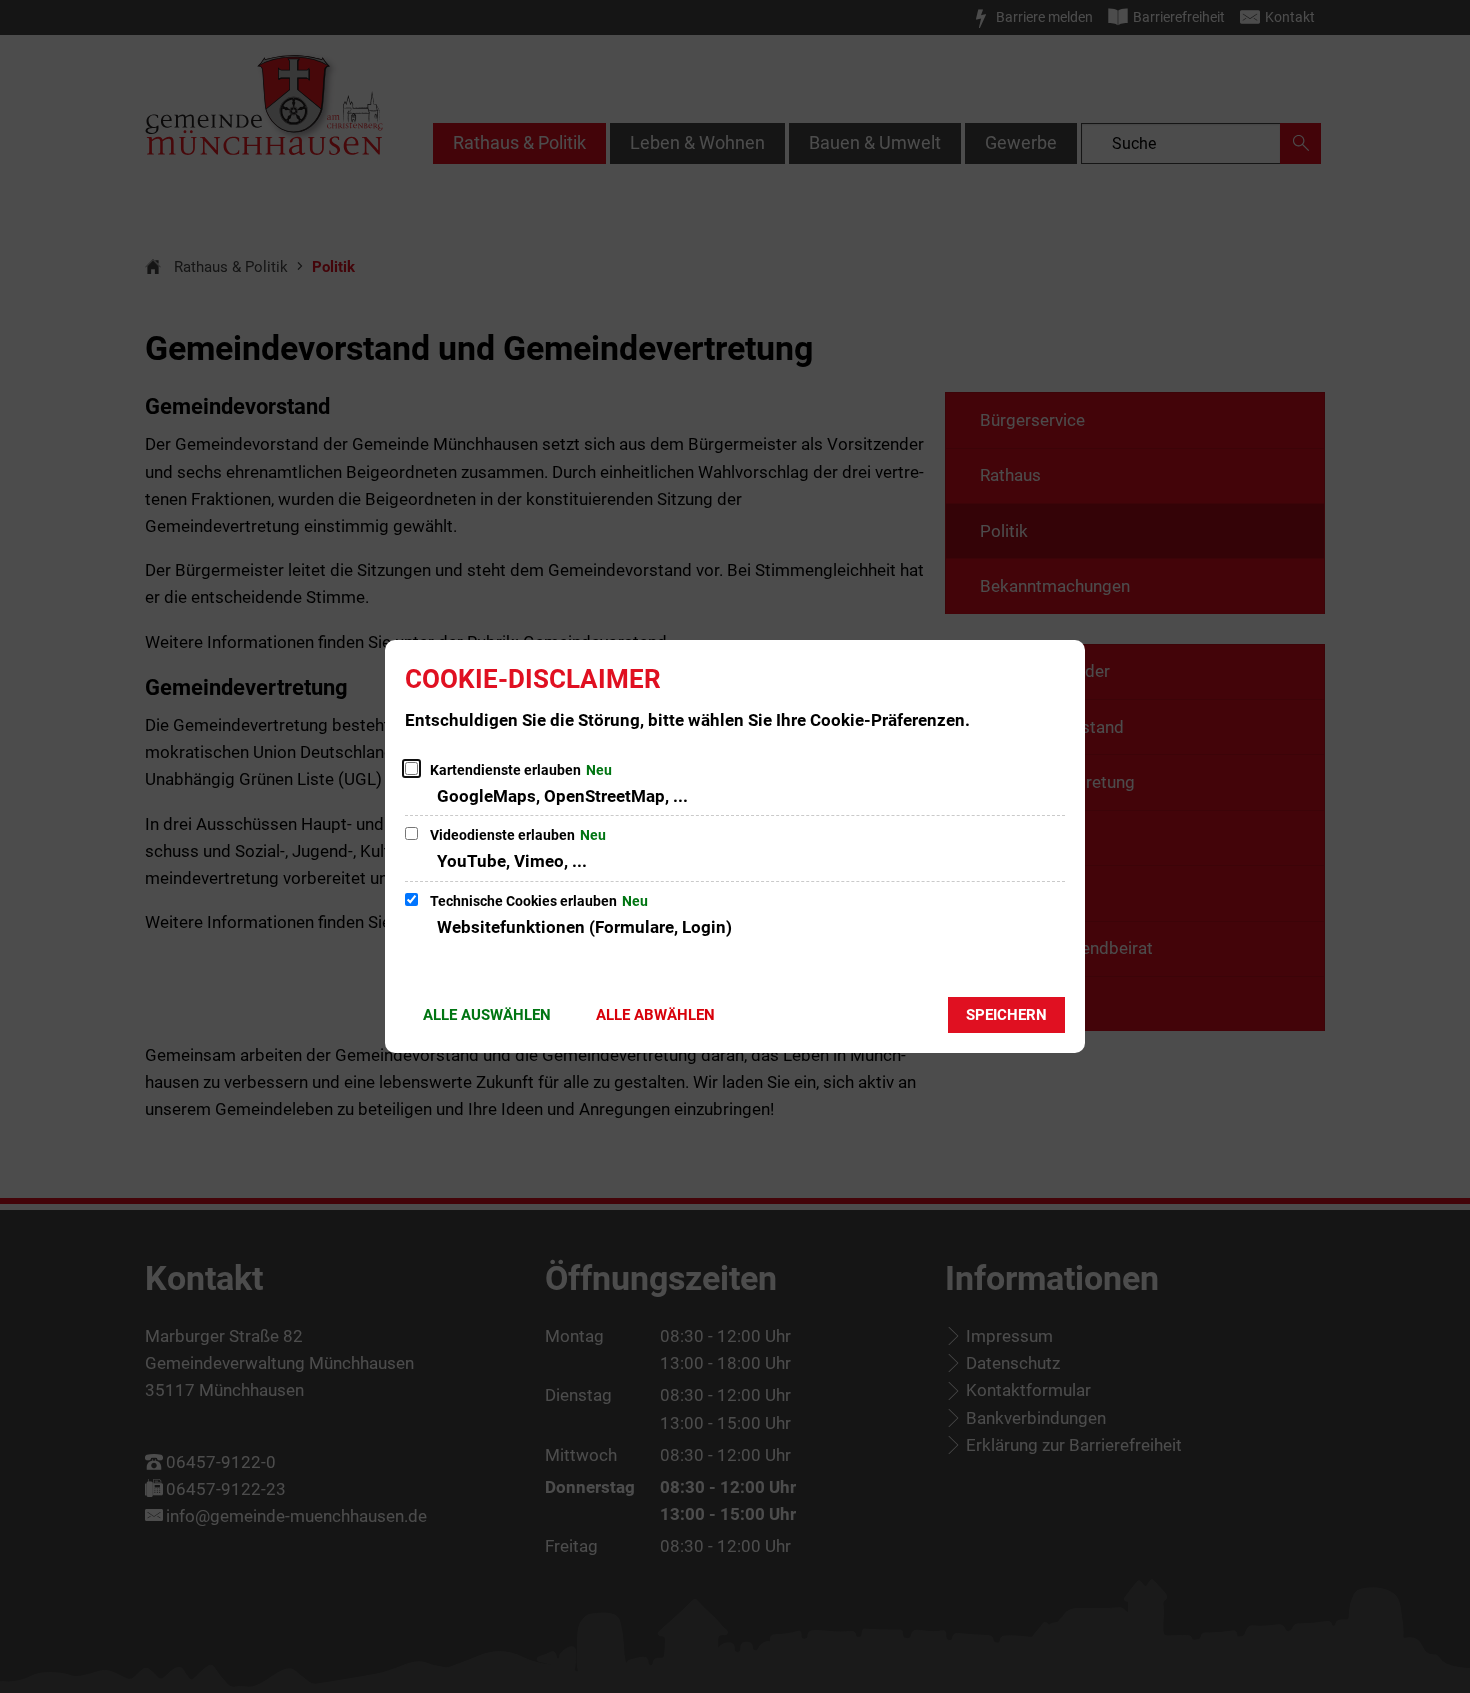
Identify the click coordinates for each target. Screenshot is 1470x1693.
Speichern (1006, 1015)
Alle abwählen (655, 1015)
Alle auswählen (487, 1015)
